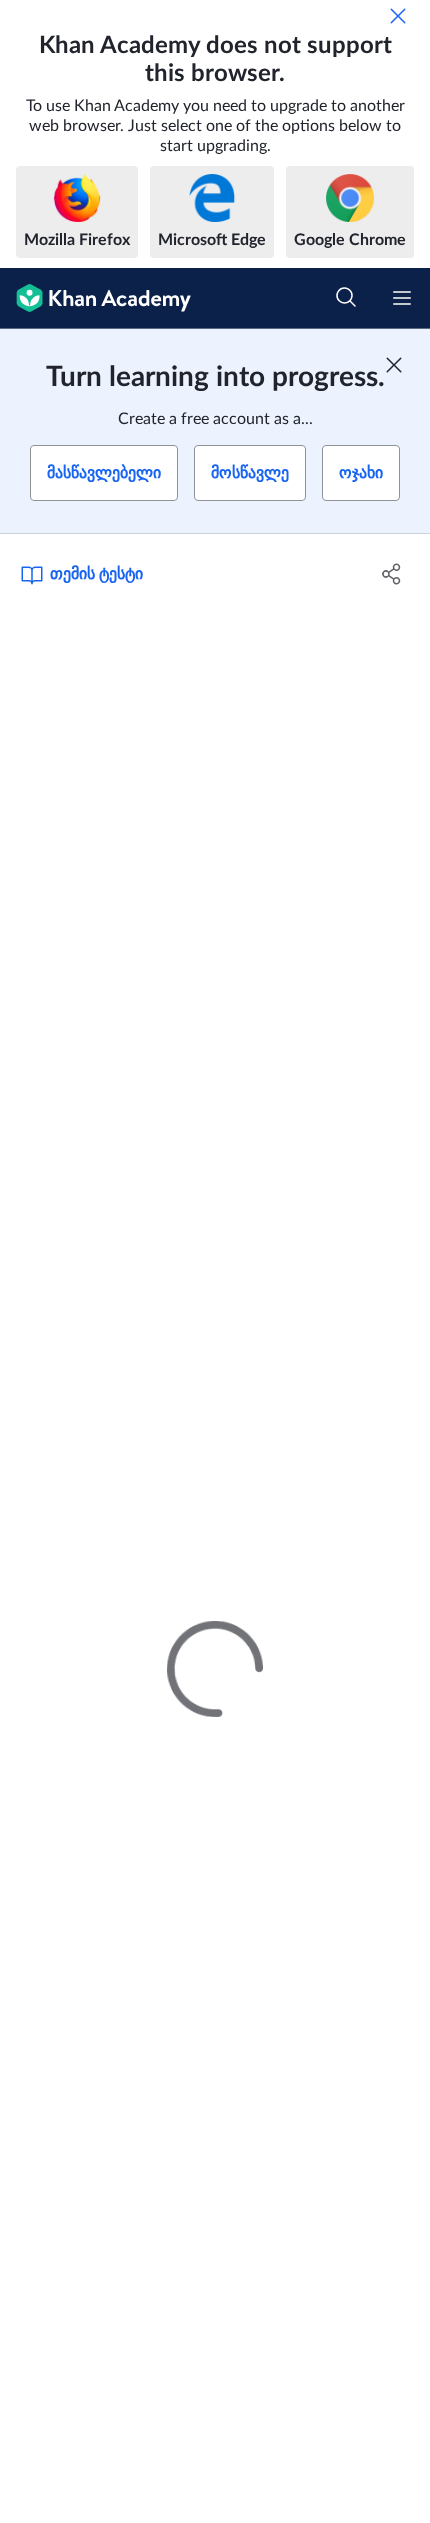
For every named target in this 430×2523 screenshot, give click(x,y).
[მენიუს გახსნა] (402, 298)
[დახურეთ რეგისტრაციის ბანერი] (394, 365)
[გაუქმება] (398, 16)
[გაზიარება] (392, 574)
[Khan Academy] (95, 298)
